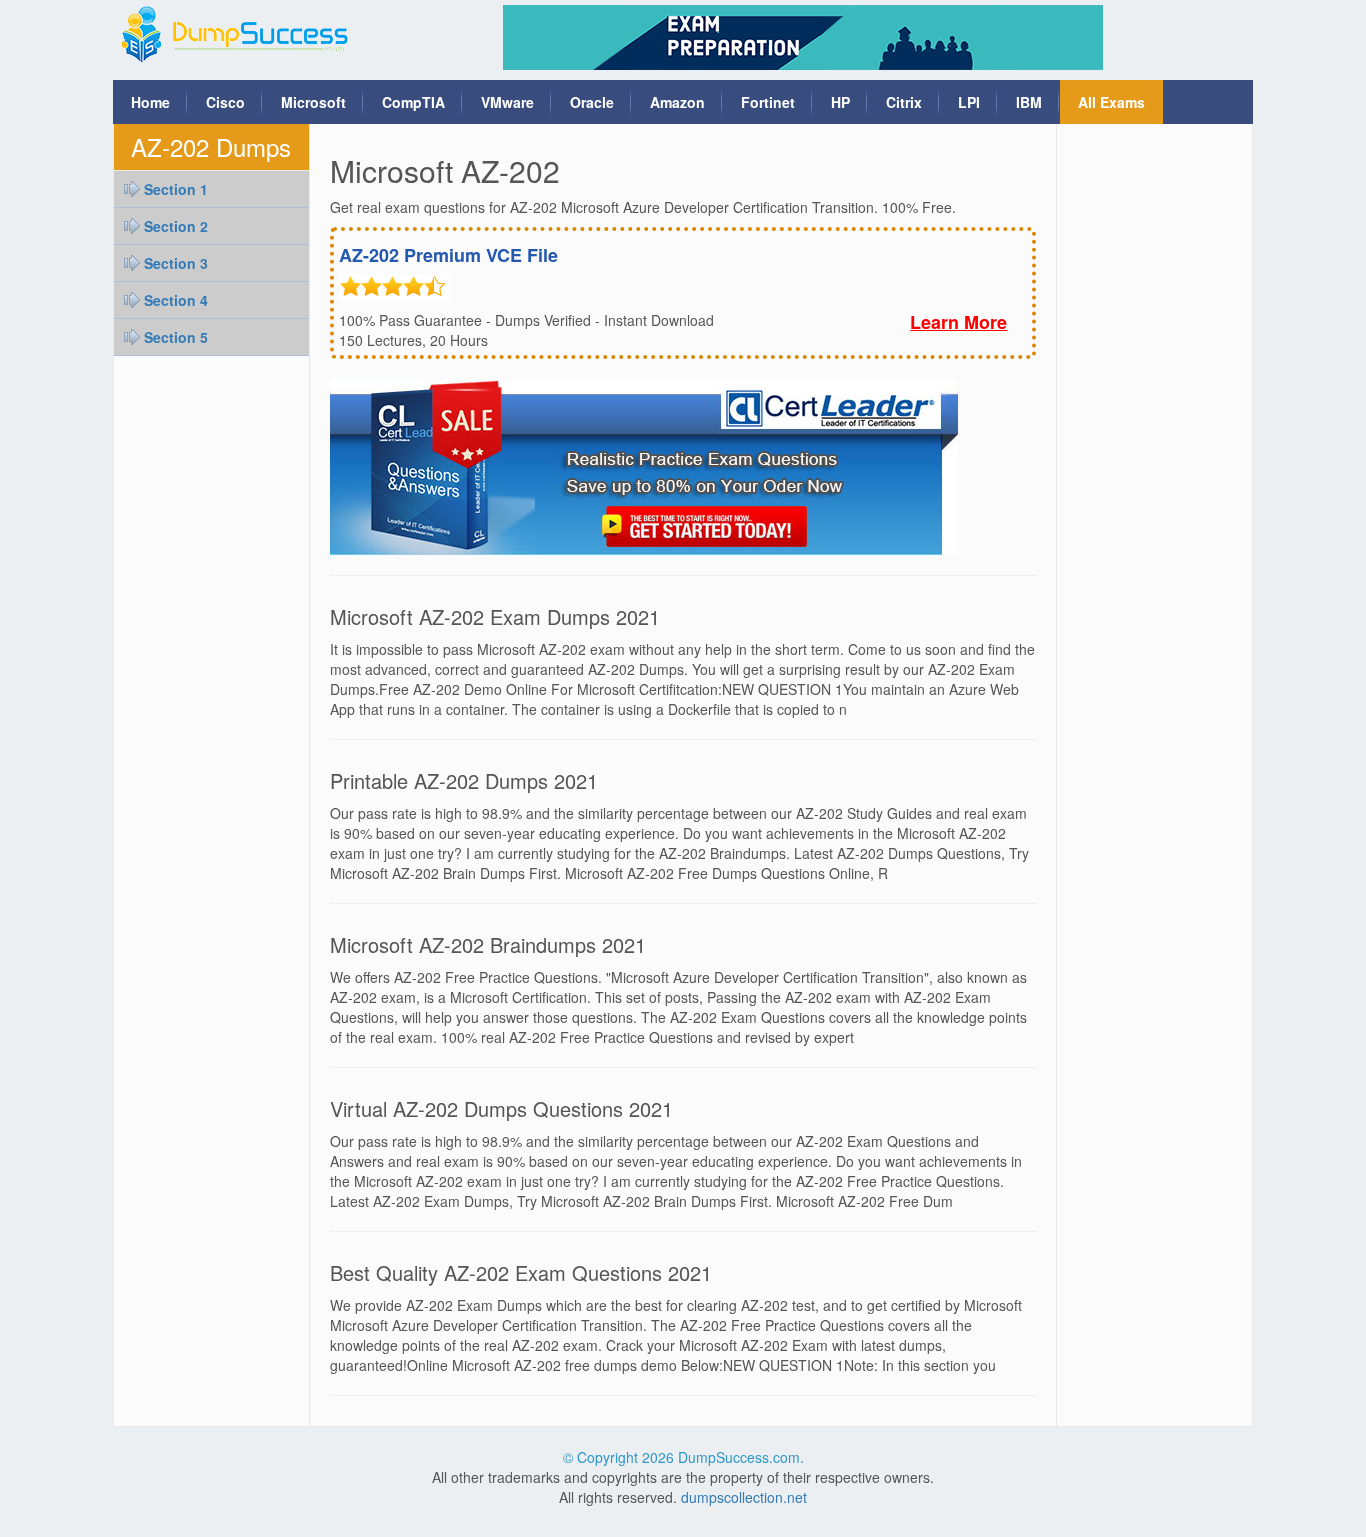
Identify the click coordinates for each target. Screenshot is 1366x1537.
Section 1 (176, 189)
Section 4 (176, 300)
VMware (507, 102)
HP (840, 102)
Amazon (677, 102)
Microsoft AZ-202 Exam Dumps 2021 (495, 616)
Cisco (225, 102)
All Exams (1111, 102)
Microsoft (313, 102)
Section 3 (176, 263)
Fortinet (768, 102)
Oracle (592, 102)
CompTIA (413, 102)
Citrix (904, 102)
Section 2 (176, 226)
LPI (969, 102)
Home (150, 102)
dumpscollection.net (744, 1497)
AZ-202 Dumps (211, 146)
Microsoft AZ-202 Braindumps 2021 (488, 944)
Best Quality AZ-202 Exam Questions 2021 (521, 1272)
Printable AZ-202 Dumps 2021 (464, 780)
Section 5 (176, 337)
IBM (1029, 102)
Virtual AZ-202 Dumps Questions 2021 (501, 1108)
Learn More (958, 322)
